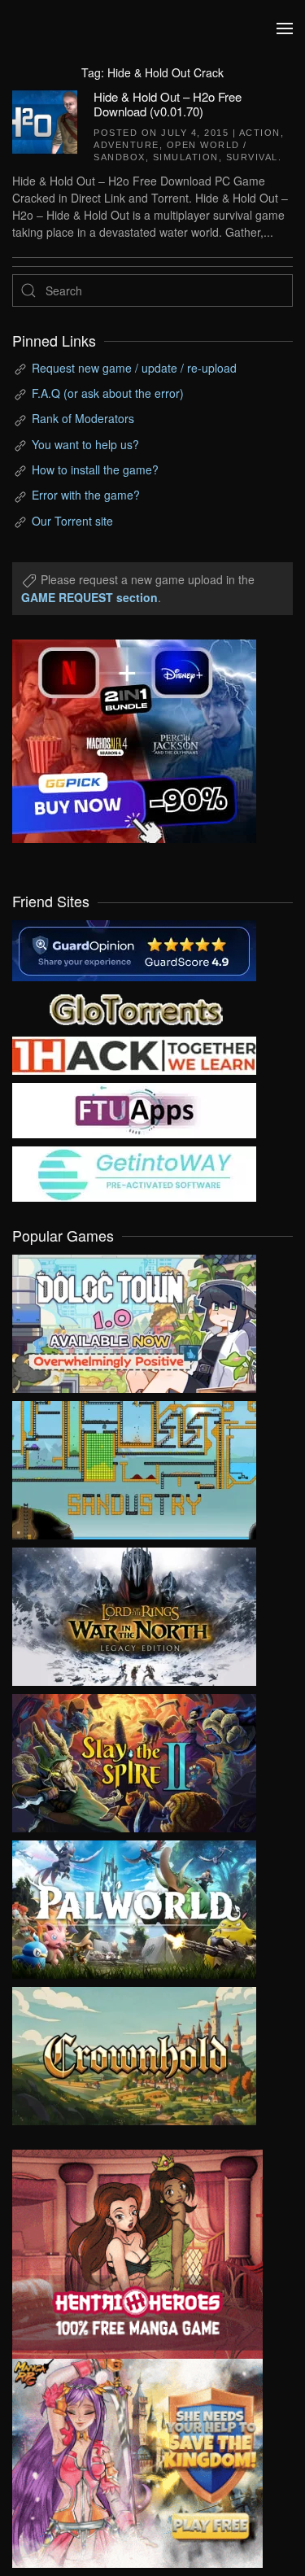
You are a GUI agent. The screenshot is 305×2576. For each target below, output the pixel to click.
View (134, 1320)
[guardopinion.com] (134, 950)
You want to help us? (85, 444)
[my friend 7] (134, 1172)
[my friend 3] (134, 1054)
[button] (285, 28)
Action (260, 133)
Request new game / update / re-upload (134, 368)
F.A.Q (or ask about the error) (108, 393)
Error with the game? (86, 495)
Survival (252, 157)
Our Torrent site (72, 521)
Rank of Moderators (83, 418)
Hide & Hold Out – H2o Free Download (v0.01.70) (168, 104)
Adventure (126, 145)
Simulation (186, 157)
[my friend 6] (134, 1109)
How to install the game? (95, 469)
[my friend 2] (134, 1007)
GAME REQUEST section (89, 597)
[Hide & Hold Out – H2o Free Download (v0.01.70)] (45, 120)
